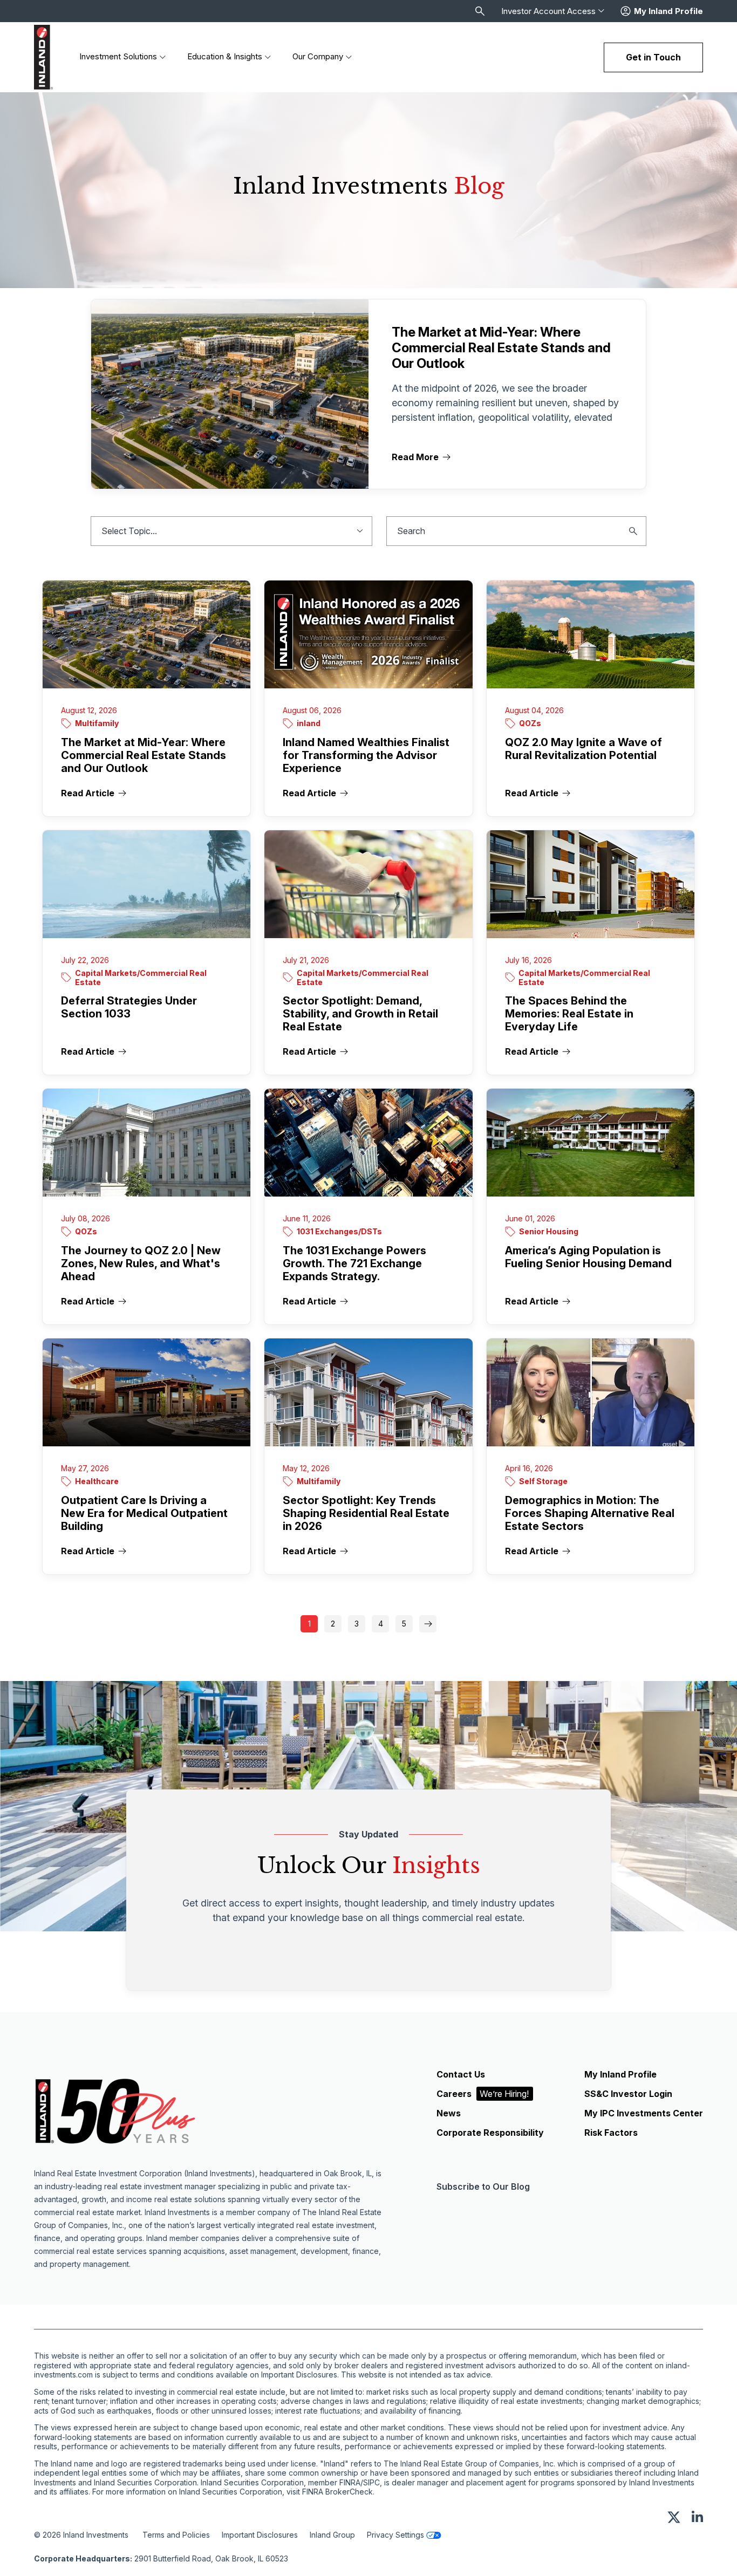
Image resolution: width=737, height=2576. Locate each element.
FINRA (350, 2483)
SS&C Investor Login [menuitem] (628, 2094)
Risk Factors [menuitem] (611, 2133)
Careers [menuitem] (483, 2094)
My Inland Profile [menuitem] (620, 2074)
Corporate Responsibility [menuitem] (490, 2133)
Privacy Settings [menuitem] (395, 2535)
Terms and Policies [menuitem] (176, 2535)
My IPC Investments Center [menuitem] (644, 2113)
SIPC (371, 2483)
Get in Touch (653, 57)
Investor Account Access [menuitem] (548, 11)
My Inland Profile (668, 11)
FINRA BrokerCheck (337, 2492)
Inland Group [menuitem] (332, 2535)
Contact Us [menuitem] (461, 2074)
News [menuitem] (449, 2113)
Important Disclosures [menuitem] (260, 2535)
